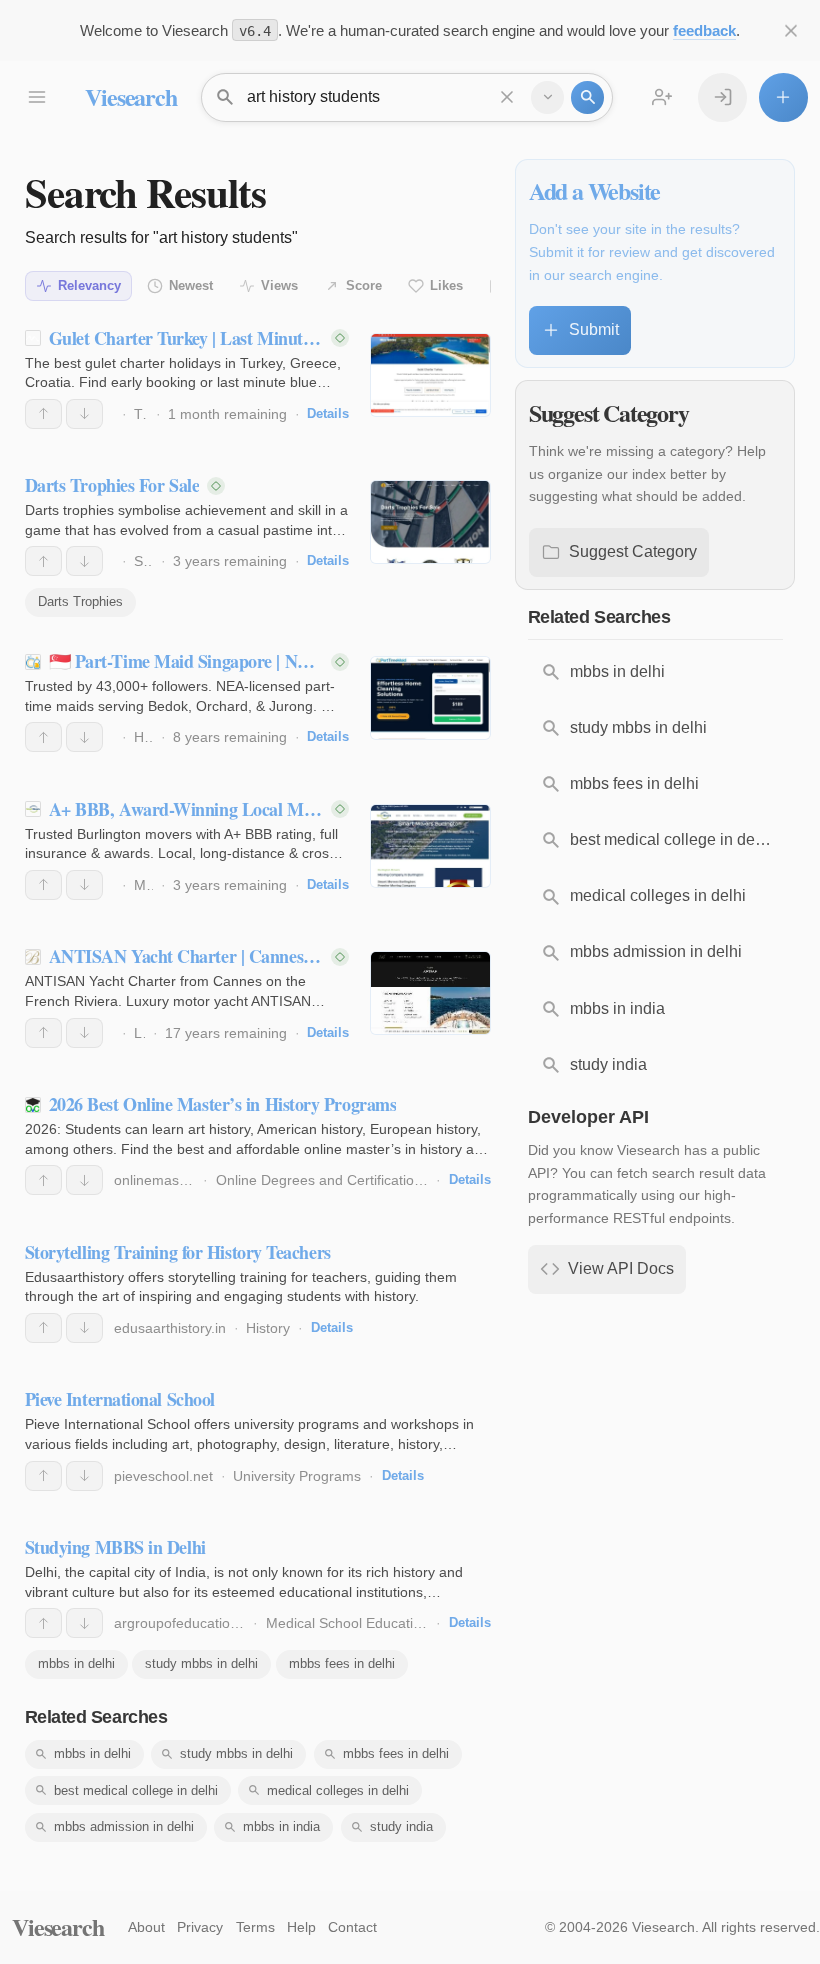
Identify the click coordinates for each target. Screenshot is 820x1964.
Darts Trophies (80, 601)
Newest (191, 285)
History (268, 1328)
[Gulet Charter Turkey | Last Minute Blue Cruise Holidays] (430, 375)
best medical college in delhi (136, 1790)
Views (279, 285)
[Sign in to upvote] (43, 414)
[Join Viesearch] (662, 97)
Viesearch (130, 96)
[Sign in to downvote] (84, 414)
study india (401, 1826)
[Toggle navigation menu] (36, 97)
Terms (255, 1927)
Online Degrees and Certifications (322, 1180)
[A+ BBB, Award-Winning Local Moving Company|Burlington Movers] (430, 846)
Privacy (200, 1927)
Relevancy (89, 285)
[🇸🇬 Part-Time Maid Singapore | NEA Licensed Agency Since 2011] (430, 698)
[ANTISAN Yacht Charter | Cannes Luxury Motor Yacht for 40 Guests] (430, 993)
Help (301, 1927)
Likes (446, 285)
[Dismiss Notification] (791, 30)
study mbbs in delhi (201, 1663)
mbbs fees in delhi (342, 1663)
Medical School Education (347, 1623)
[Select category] (547, 97)
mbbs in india (281, 1826)
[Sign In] (722, 97)
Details (328, 413)
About (146, 1927)
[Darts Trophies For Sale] (430, 522)
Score (364, 285)
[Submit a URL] (783, 97)
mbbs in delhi (76, 1663)
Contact (352, 1927)
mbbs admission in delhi (124, 1826)
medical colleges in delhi (338, 1790)
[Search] (587, 97)
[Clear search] (507, 97)
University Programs (297, 1476)
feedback (704, 30)
